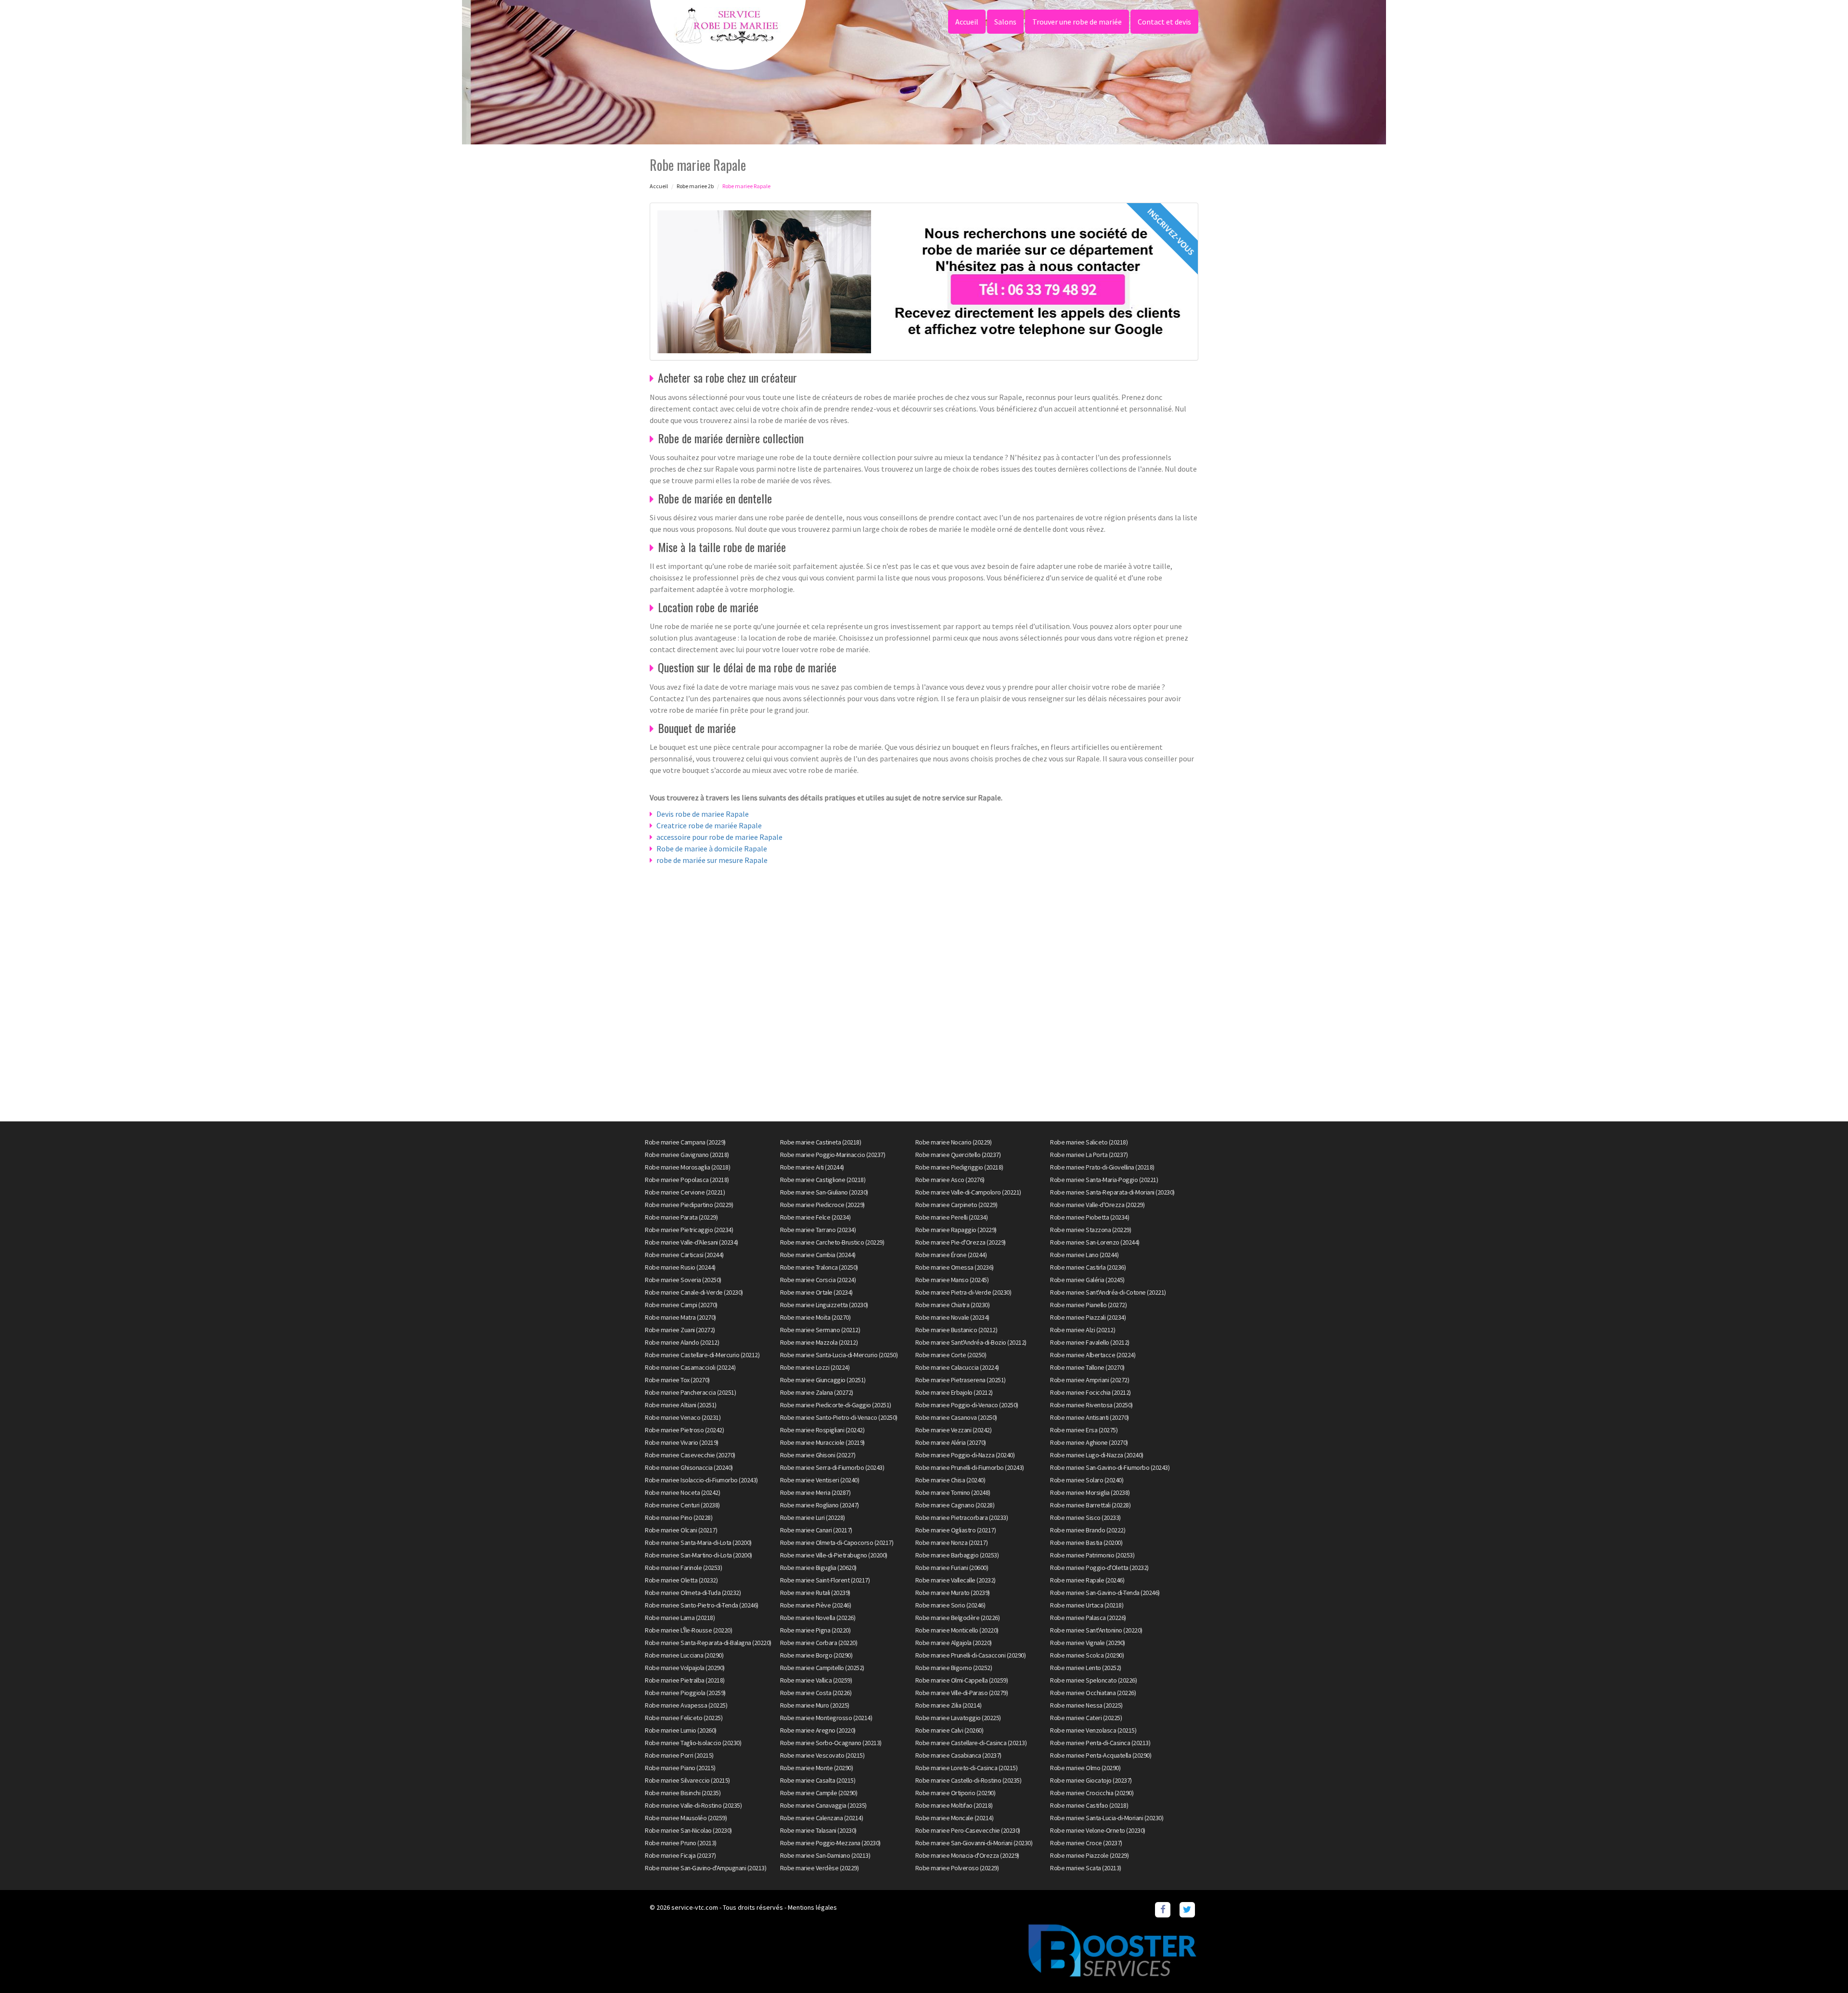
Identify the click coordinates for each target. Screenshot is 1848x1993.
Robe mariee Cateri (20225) (1086, 1718)
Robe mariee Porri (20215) (679, 1755)
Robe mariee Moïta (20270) (815, 1317)
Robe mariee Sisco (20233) (1085, 1517)
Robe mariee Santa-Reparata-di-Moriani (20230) (1112, 1192)
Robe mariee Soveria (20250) (683, 1280)
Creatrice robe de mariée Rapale (709, 825)
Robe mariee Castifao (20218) (1089, 1805)
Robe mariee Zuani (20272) (680, 1330)
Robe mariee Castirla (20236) (1088, 1267)
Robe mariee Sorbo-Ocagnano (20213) (831, 1743)
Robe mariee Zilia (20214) (949, 1705)
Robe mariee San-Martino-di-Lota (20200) (699, 1555)
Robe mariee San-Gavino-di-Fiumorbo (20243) (1110, 1467)
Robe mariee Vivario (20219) (682, 1442)
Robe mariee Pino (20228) (679, 1517)
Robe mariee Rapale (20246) (1087, 1580)
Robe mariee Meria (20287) (815, 1492)
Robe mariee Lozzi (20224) (815, 1367)
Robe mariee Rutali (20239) (815, 1593)
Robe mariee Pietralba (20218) (685, 1680)
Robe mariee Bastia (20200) (1086, 1543)
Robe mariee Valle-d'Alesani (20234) (692, 1242)
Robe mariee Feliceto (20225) (684, 1718)
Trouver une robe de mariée (1077, 22)
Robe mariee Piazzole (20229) (1089, 1855)
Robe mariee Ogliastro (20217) (956, 1530)
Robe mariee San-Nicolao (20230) (688, 1830)
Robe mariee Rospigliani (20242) (822, 1430)
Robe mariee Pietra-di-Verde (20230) (963, 1292)
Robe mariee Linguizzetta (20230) (824, 1305)
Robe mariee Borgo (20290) (816, 1655)
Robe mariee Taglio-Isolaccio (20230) (693, 1743)
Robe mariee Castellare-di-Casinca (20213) (971, 1743)
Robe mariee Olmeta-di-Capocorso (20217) (837, 1543)
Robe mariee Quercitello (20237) (958, 1155)
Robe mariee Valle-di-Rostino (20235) (693, 1805)
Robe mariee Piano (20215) (680, 1768)
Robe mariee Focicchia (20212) (1091, 1392)
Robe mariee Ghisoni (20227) (818, 1455)
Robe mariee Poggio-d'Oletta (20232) (1099, 1568)
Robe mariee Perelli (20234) (952, 1217)
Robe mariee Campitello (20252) (822, 1668)
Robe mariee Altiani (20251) (681, 1405)
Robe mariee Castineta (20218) (821, 1142)
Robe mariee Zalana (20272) (817, 1392)
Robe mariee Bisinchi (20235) (683, 1793)
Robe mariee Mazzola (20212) (819, 1342)
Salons (1005, 22)
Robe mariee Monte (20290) (817, 1768)
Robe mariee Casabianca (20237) (958, 1755)
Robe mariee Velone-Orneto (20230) (1098, 1830)
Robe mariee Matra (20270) (680, 1317)
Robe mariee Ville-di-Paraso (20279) (962, 1693)
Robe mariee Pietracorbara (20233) (962, 1517)
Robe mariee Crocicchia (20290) (1092, 1793)
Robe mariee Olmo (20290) (1085, 1768)
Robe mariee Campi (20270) (681, 1305)
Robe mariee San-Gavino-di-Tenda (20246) (1105, 1593)
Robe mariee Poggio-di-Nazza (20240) (965, 1455)
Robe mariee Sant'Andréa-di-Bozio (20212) (971, 1342)
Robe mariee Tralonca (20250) (819, 1267)
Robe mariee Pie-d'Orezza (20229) (961, 1242)
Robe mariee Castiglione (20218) (823, 1180)
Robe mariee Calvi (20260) (950, 1730)
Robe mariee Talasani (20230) (818, 1830)
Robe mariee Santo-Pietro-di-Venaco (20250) (839, 1417)
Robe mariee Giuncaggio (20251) (823, 1380)
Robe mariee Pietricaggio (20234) (689, 1230)
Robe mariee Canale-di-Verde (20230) (694, 1292)
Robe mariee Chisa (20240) (950, 1480)
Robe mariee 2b (695, 186)
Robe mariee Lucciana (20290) (684, 1655)
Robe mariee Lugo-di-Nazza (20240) (1097, 1455)
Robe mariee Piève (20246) (816, 1605)
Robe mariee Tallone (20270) (1087, 1367)
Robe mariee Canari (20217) (816, 1530)
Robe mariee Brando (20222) (1088, 1530)
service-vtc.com (695, 1907)
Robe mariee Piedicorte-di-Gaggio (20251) (836, 1405)
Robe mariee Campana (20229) (685, 1142)
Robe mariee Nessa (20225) (1086, 1705)
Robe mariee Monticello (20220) (957, 1630)
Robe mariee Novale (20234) (952, 1317)
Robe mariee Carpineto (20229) (956, 1205)
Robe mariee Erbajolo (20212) (954, 1392)
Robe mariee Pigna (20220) (815, 1630)
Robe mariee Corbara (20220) (819, 1643)
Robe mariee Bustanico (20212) (956, 1330)
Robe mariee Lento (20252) (1086, 1668)
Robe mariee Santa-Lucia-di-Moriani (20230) (1107, 1818)
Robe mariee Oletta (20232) (681, 1580)
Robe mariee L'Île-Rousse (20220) (688, 1630)
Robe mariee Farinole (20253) (683, 1568)
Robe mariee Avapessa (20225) (686, 1705)
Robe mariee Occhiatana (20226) (1093, 1693)
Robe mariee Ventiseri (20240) (820, 1480)
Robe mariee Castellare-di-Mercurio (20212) (702, 1355)
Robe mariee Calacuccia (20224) (957, 1367)
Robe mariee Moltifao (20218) (954, 1805)
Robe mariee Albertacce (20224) (1093, 1355)
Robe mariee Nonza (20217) (952, 1543)
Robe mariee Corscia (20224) (818, 1280)
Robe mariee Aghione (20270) (1089, 1442)
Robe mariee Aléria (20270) (951, 1442)
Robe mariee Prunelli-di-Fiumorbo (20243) (970, 1467)
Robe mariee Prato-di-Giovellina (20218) (1102, 1167)
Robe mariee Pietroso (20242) (684, 1430)
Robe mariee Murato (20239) (953, 1593)
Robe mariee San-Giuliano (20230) (824, 1192)
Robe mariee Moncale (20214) (955, 1818)
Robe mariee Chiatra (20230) (953, 1305)
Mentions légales (812, 1907)
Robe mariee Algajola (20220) (954, 1643)
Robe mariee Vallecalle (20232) (956, 1580)
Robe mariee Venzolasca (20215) (1093, 1730)
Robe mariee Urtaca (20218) (1087, 1605)
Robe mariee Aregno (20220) (818, 1730)
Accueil (967, 22)
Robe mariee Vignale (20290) (1088, 1643)
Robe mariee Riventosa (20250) (1091, 1405)
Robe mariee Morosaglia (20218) (687, 1167)
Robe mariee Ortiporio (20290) (956, 1793)
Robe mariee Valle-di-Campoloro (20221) (968, 1192)
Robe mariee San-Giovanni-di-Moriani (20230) (974, 1843)
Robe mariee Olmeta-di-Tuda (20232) (693, 1593)
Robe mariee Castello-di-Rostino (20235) (969, 1780)
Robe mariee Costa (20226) (816, 1693)
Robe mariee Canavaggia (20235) (823, 1805)
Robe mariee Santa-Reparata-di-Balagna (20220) (708, 1643)
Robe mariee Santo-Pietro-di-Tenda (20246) (702, 1605)
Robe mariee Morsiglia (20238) (1090, 1492)
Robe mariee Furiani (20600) (952, 1568)
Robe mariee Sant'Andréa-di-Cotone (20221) (1108, 1292)
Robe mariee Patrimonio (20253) (1092, 1555)
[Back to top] (1822, 1967)
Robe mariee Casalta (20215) (818, 1780)
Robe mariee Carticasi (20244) (684, 1255)
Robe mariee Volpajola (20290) (685, 1668)
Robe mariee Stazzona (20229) (1091, 1230)
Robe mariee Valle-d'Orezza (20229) (1097, 1205)
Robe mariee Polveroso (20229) (957, 1868)
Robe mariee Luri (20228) (813, 1517)
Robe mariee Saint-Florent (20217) (825, 1580)
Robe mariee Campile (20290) (819, 1793)
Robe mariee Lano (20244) (1084, 1255)
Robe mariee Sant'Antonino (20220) (1096, 1630)
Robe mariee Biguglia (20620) (818, 1568)
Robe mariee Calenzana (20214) (822, 1818)
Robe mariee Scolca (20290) (1087, 1655)
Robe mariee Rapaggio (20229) (956, 1230)
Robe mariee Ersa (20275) (1084, 1430)
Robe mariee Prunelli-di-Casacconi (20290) (971, 1655)
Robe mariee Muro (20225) (815, 1705)
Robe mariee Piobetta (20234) (1090, 1217)
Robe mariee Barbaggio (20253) (957, 1555)
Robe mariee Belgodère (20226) (958, 1618)
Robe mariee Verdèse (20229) (820, 1868)
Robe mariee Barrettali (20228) (1090, 1505)
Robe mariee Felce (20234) (815, 1217)
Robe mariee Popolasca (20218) (687, 1180)
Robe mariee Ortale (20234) (816, 1292)
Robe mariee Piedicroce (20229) (822, 1205)
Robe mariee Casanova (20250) (956, 1417)
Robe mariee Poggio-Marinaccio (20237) (833, 1155)
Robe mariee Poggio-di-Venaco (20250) (967, 1405)
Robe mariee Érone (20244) (951, 1255)
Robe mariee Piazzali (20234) (1088, 1317)
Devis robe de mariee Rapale (703, 814)
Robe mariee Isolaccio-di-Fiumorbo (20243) (701, 1480)
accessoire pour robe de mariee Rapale (719, 837)
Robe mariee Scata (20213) (1086, 1868)
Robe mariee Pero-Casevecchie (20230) (968, 1830)
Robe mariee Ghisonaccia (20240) (689, 1467)
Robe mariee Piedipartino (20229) (689, 1205)
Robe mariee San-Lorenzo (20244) (1095, 1242)
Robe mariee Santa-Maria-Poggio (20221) (1104, 1180)
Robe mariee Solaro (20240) (1087, 1480)
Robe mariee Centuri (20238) (682, 1505)
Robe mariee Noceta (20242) (682, 1492)
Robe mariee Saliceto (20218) (1089, 1142)
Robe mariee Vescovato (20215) (822, 1755)
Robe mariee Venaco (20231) (683, 1417)
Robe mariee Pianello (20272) (1088, 1305)
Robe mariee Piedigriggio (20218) (959, 1167)
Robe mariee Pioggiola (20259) (685, 1693)
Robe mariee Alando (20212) (682, 1342)
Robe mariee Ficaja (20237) (680, 1855)
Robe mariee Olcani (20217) (681, 1530)
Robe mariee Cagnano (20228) (955, 1505)
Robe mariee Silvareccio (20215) (687, 1780)
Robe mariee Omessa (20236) (955, 1267)
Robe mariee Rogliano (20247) (820, 1505)
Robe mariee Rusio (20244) (680, 1267)
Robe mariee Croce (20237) (1086, 1843)
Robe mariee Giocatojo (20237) (1091, 1780)
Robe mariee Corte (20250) (951, 1355)
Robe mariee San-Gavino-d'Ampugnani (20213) (706, 1868)
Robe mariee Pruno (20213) (681, 1843)
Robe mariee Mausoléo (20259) (686, 1818)
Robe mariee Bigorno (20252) (954, 1668)
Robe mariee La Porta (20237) (1089, 1155)
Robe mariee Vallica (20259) (816, 1680)
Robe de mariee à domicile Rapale (712, 849)
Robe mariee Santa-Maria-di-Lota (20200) (698, 1543)
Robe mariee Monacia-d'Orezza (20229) (967, 1855)
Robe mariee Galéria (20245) (1087, 1280)
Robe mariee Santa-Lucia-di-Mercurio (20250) (839, 1355)
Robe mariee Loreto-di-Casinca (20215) (967, 1768)
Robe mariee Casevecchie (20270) (690, 1455)
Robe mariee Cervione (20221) (685, 1192)
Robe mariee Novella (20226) (818, 1618)
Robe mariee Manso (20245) (952, 1280)
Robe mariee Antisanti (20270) (1090, 1417)
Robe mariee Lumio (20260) (681, 1730)
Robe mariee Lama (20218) (680, 1618)
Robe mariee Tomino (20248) (953, 1492)
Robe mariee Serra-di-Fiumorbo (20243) (832, 1467)
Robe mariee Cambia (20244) (818, 1255)
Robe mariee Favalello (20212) (1090, 1342)
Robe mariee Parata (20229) (681, 1217)
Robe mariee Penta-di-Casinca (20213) (1100, 1743)
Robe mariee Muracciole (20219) (822, 1442)
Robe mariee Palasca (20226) (1088, 1618)
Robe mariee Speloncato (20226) (1093, 1680)
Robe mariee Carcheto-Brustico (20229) (832, 1242)
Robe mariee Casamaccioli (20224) (690, 1367)
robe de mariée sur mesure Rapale (712, 860)
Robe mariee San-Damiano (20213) (825, 1855)
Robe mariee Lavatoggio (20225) (958, 1718)
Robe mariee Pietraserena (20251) (961, 1380)
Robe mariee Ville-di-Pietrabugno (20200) (834, 1555)
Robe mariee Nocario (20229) (954, 1142)
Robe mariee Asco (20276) (950, 1180)
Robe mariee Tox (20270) (677, 1380)
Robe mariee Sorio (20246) (950, 1605)
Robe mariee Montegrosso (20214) (826, 1718)
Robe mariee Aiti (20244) (812, 1167)
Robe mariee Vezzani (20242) (954, 1430)
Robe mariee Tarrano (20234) (818, 1230)
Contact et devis (1164, 22)
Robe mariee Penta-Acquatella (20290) (1101, 1755)
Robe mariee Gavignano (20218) (687, 1155)
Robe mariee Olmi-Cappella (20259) (962, 1680)
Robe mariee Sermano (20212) (820, 1330)
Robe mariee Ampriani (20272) (1090, 1380)
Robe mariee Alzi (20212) (1083, 1330)
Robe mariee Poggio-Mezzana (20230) (830, 1843)
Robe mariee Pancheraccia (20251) (690, 1392)
